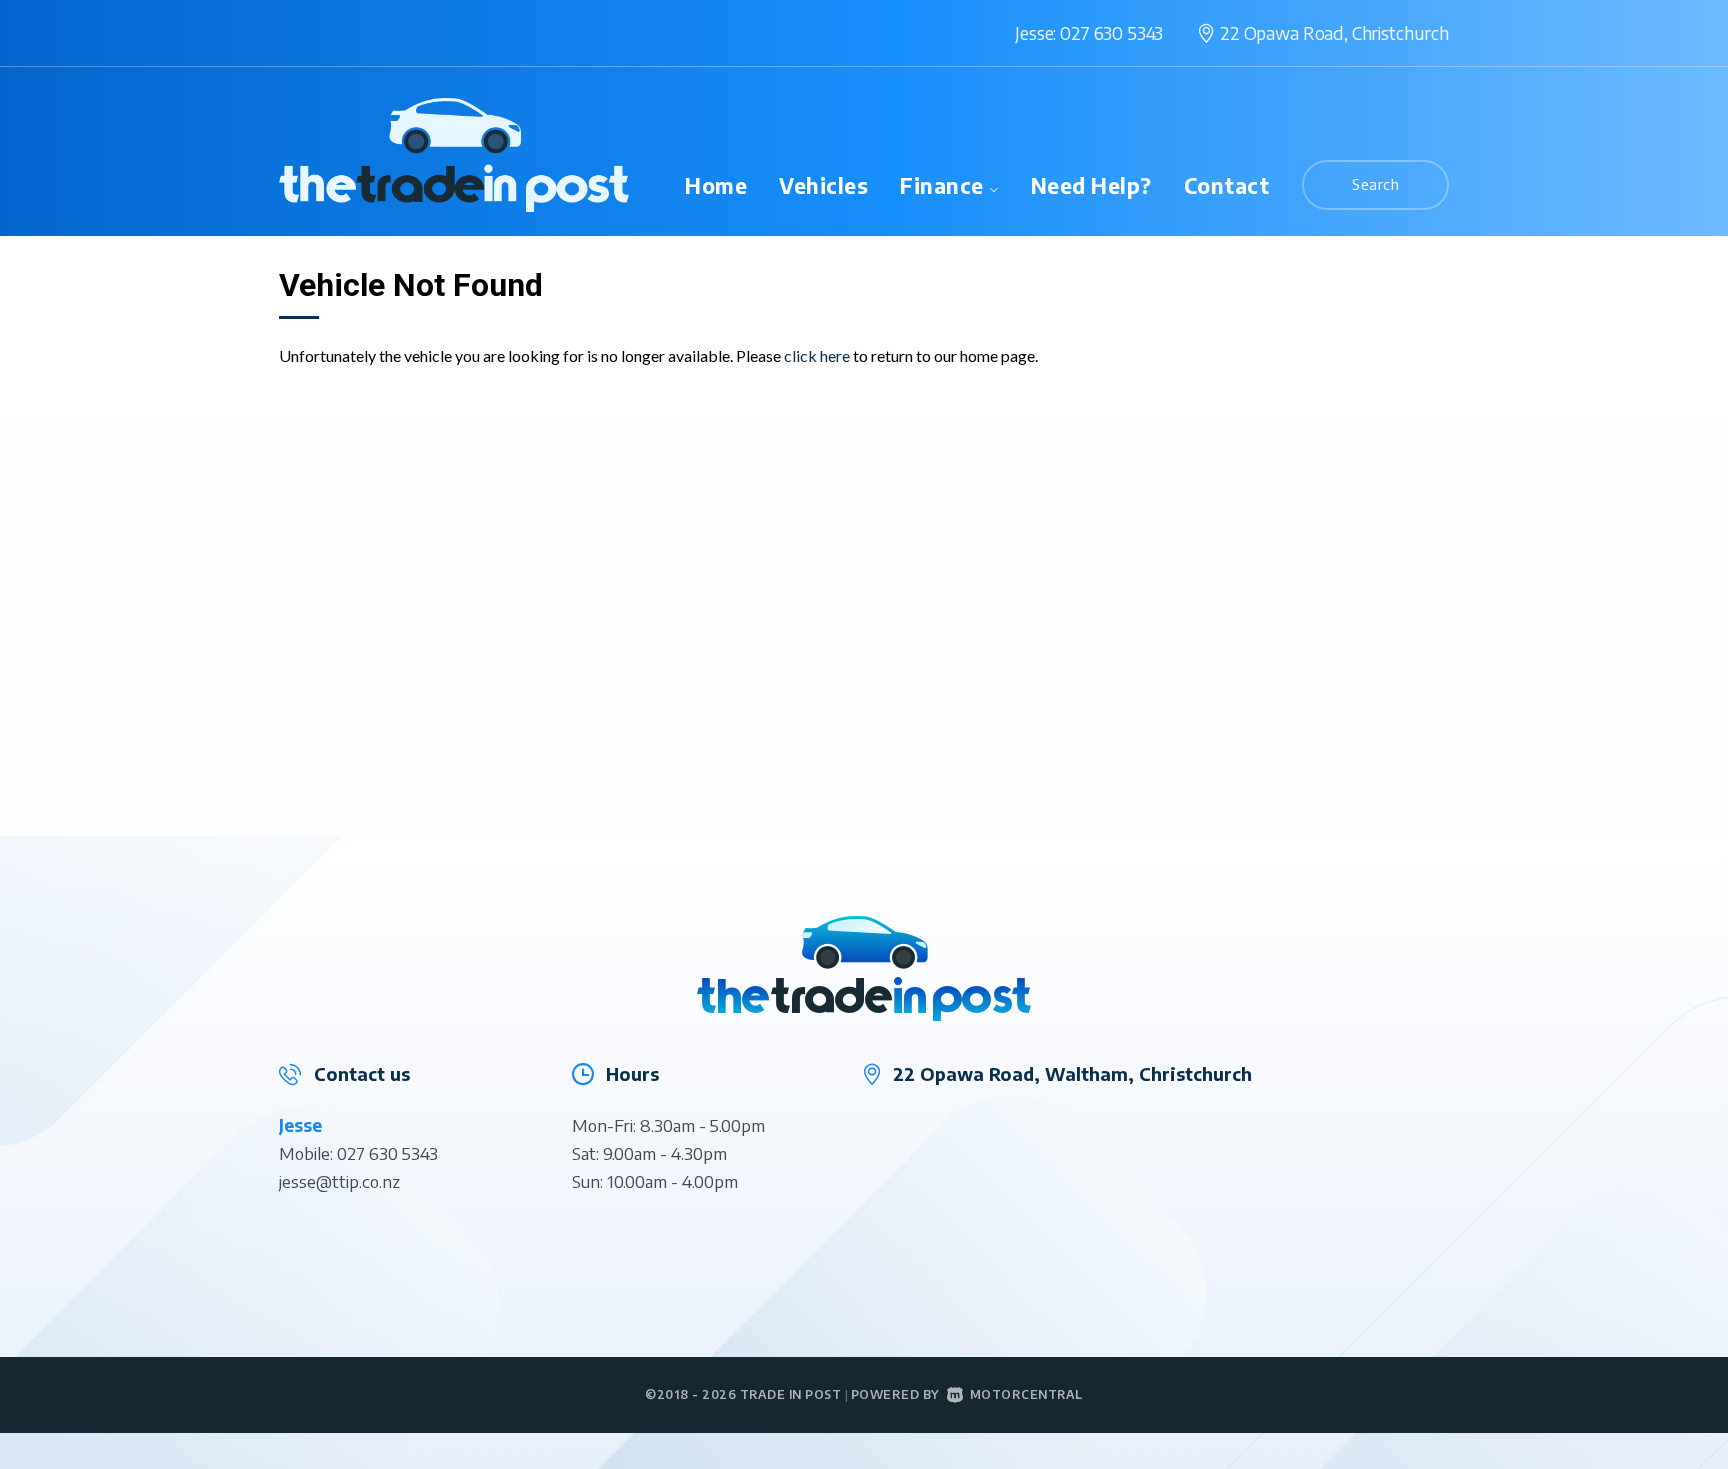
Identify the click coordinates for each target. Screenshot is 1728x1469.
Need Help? (1091, 185)
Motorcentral (1026, 1394)
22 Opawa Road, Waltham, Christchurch (1072, 1073)
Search (1375, 184)
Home (716, 185)
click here (817, 355)
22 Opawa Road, (1334, 32)
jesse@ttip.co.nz (339, 1181)
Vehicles (823, 185)
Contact (1227, 185)
